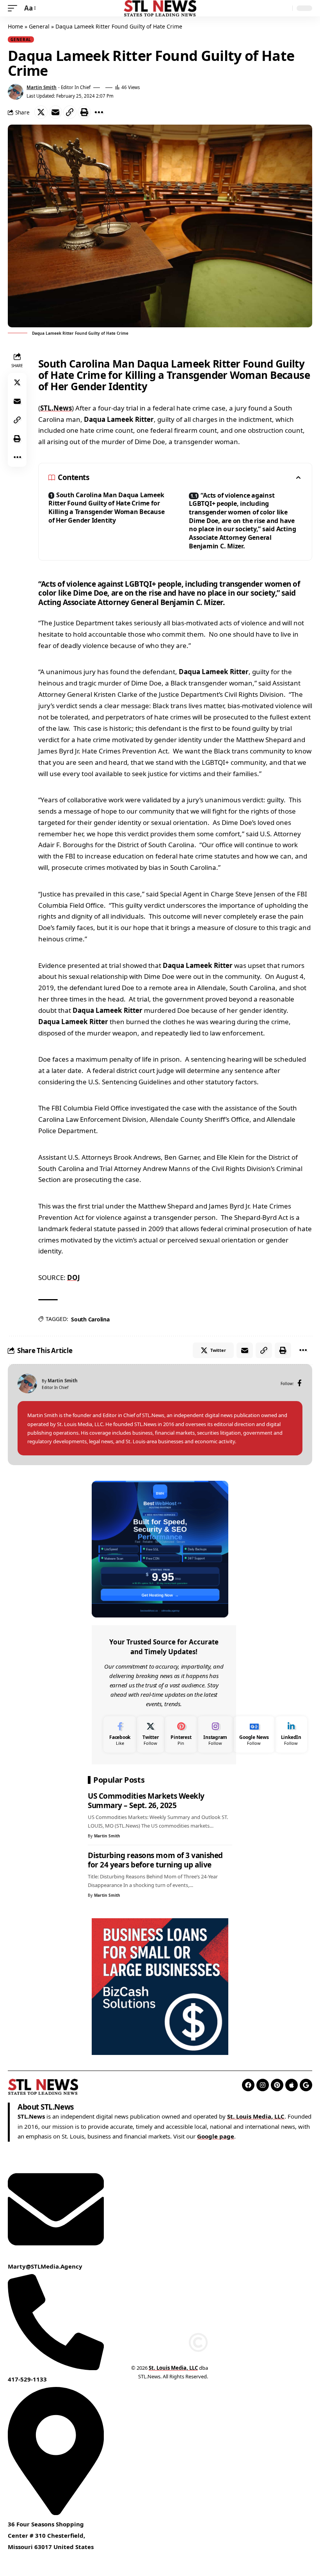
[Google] (306, 2085)
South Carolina (90, 1319)
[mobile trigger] (14, 8)
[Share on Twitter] (41, 112)
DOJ (74, 1277)
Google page (216, 2136)
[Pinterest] (181, 1734)
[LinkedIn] (291, 1734)
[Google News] (254, 1734)
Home (15, 26)
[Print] (84, 112)
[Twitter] (150, 1734)
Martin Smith (42, 87)
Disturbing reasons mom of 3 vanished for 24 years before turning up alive (155, 1860)
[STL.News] (160, 8)
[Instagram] (215, 1734)
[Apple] (292, 2085)
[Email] (55, 112)
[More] (99, 112)
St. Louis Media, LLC (256, 2116)
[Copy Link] (70, 112)
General (39, 26)
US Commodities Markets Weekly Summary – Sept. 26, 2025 (146, 1801)
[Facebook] (300, 1384)
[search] (284, 8)
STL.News (56, 408)
